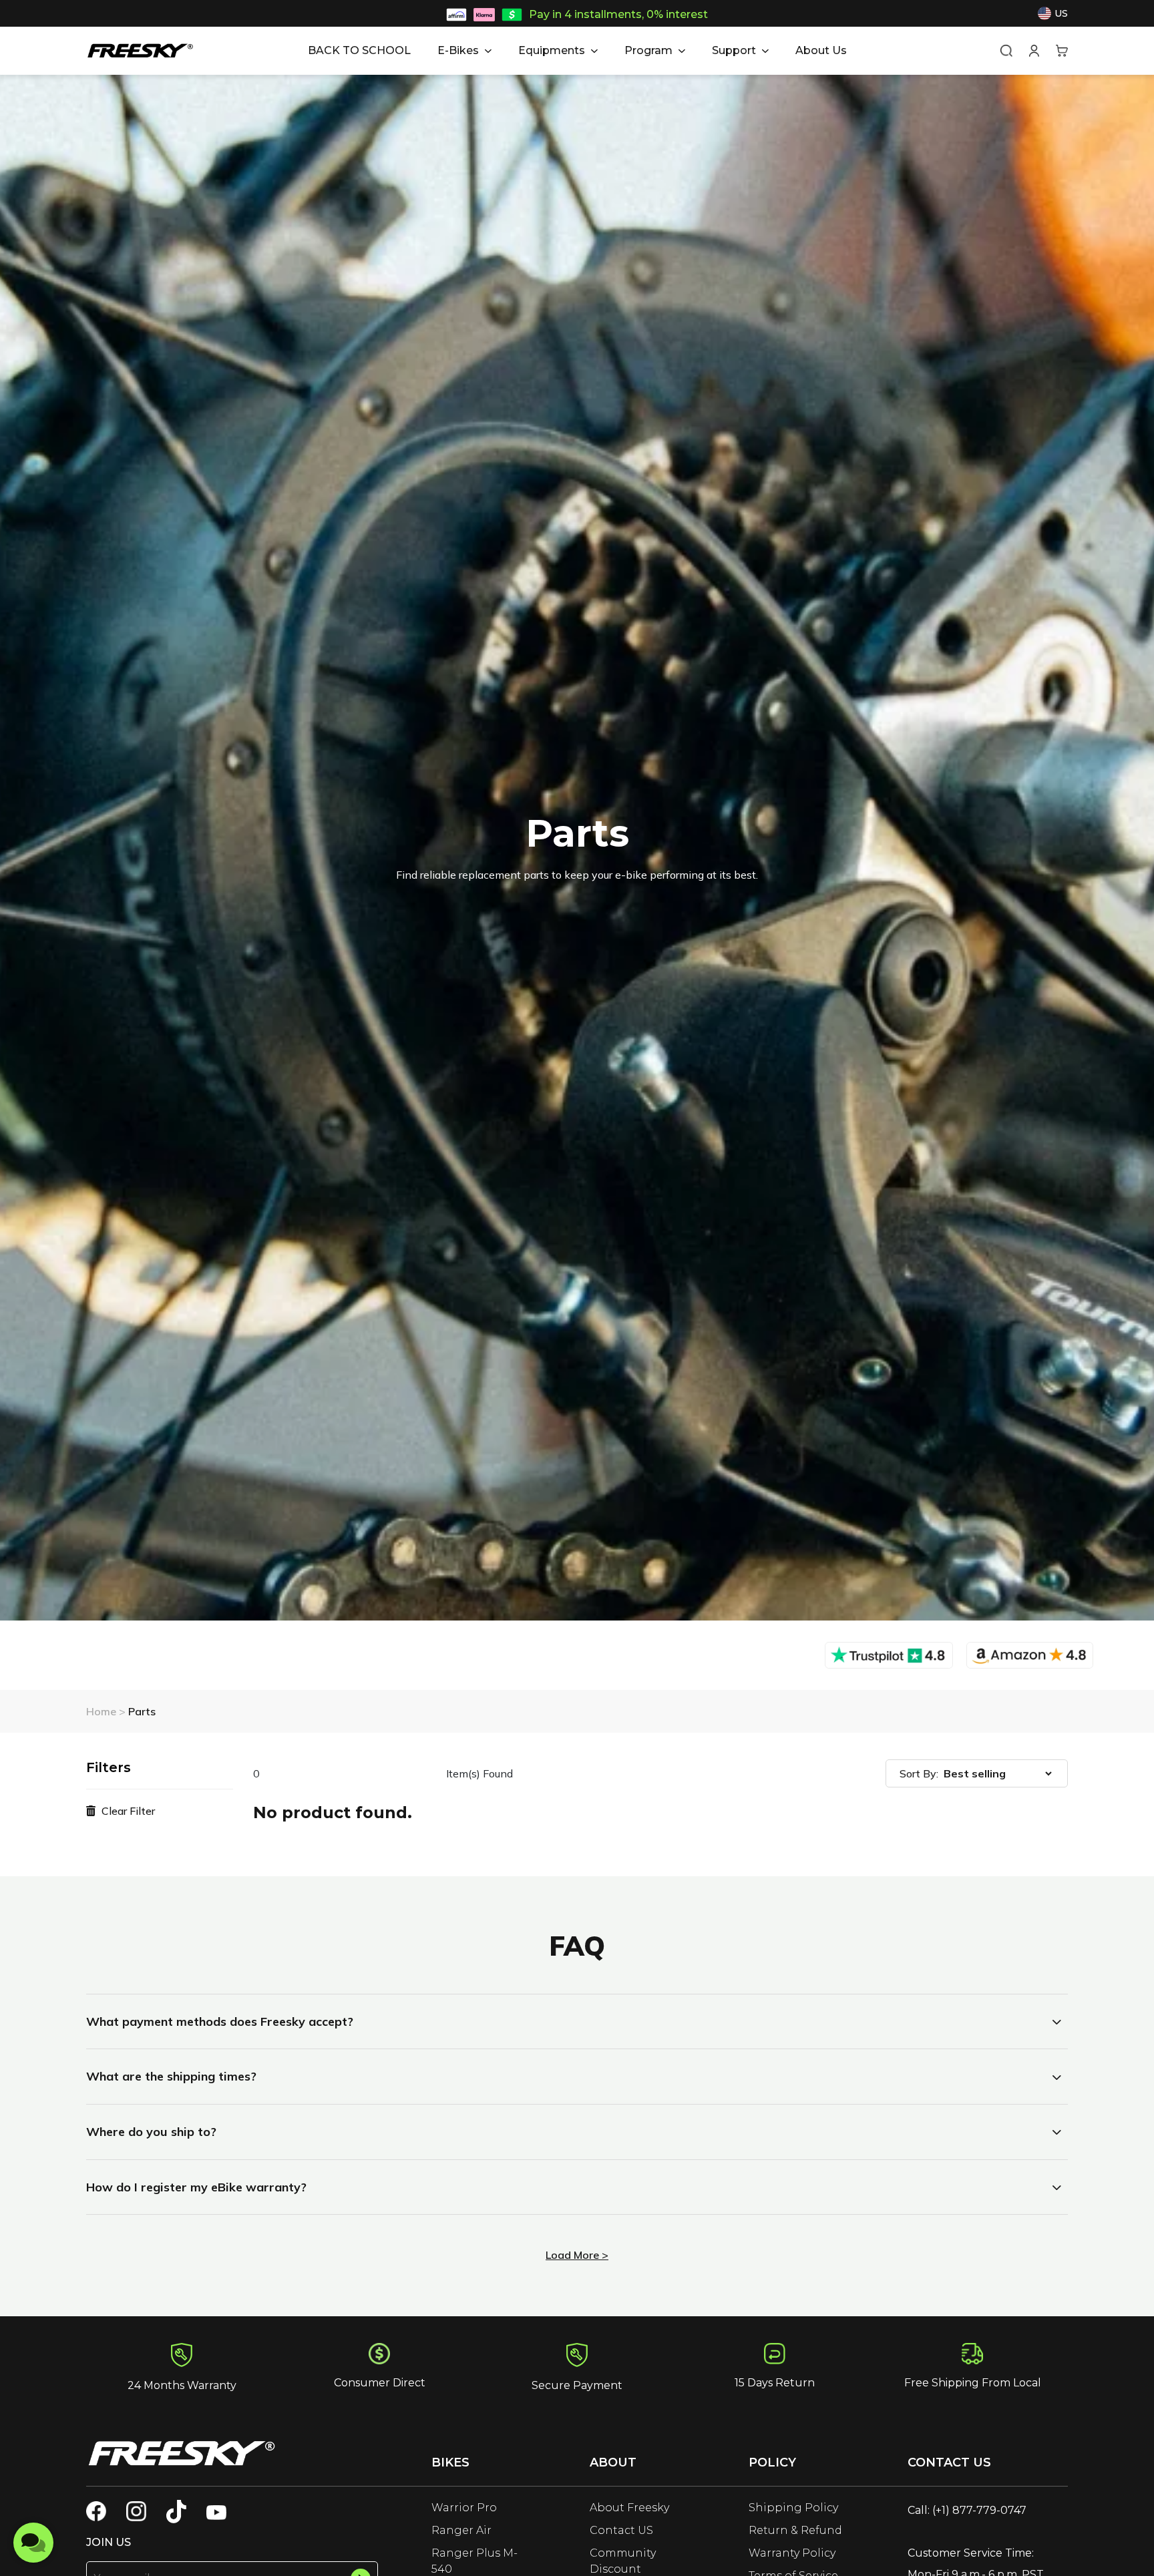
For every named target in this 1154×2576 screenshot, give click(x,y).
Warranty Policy (792, 2553)
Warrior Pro (464, 2508)
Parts (142, 1711)
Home (103, 1711)
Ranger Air (461, 2530)
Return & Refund (795, 2530)
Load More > (577, 2255)
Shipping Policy (793, 2508)
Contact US (621, 2530)
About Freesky (629, 2508)
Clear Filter (127, 1811)
